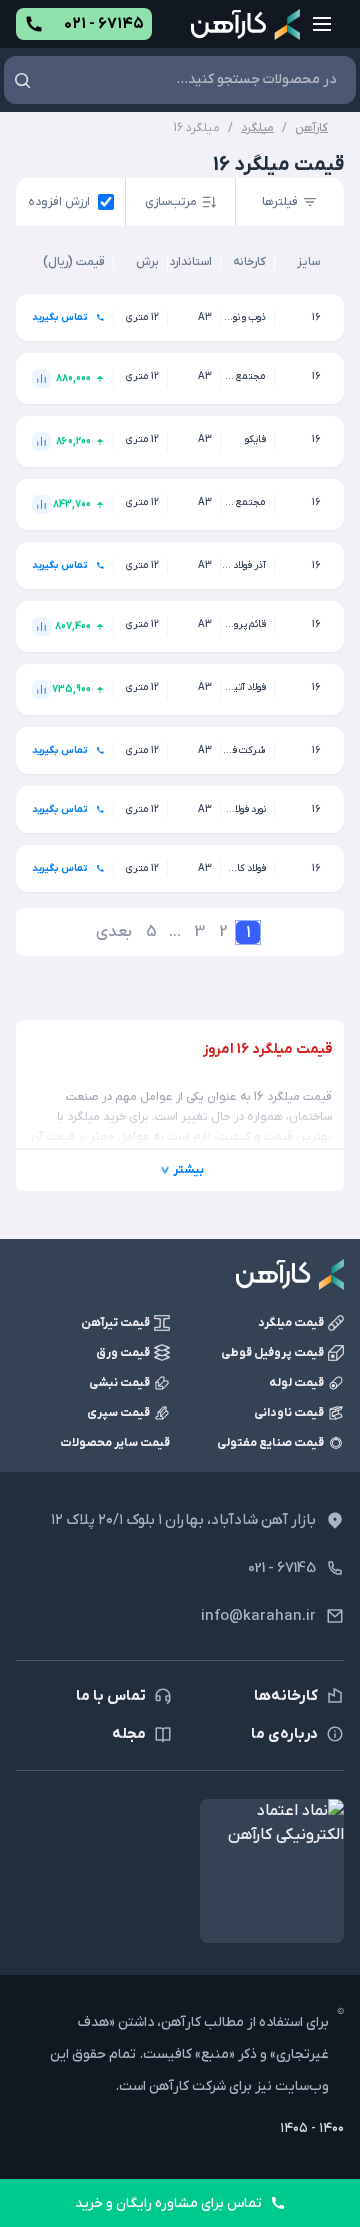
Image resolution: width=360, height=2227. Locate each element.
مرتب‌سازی (171, 202)
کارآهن (311, 128)
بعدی (114, 932)
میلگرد (257, 128)
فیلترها (280, 202)
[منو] (322, 24)
